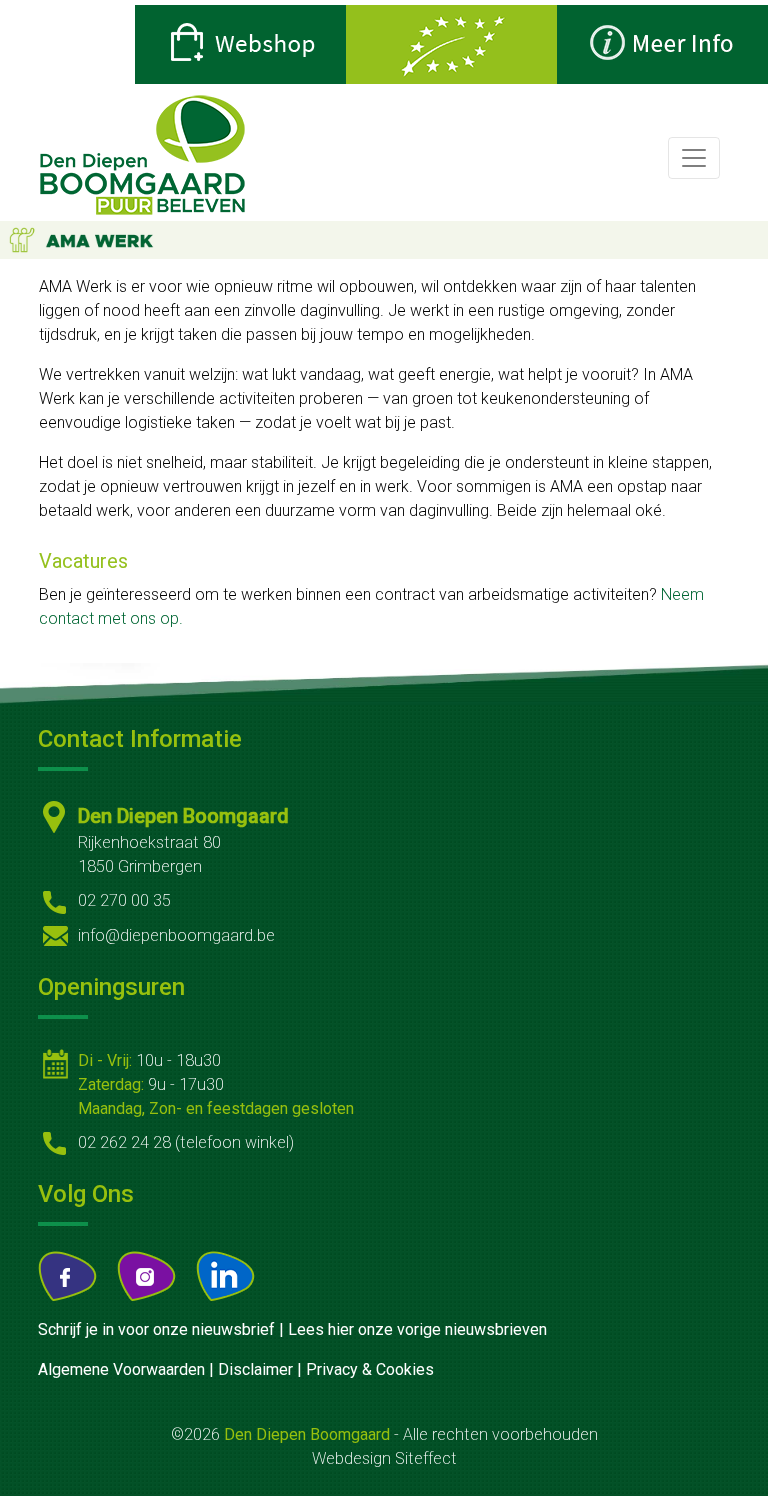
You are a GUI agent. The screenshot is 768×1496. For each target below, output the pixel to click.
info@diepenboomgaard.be (176, 935)
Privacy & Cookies (370, 1369)
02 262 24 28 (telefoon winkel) (186, 1142)
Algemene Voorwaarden (121, 1369)
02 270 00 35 (124, 900)
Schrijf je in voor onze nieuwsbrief (156, 1329)
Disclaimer (255, 1369)
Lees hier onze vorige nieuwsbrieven (417, 1329)
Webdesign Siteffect (384, 1458)
